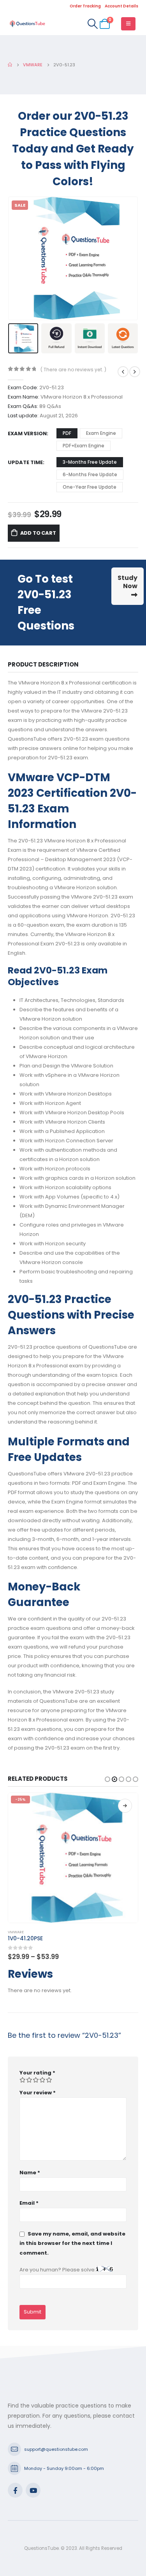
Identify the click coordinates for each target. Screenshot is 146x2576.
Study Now (128, 582)
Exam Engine (101, 433)
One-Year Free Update (90, 487)
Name (30, 2173)
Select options (125, 1806)
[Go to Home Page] (10, 65)
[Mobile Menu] (128, 24)
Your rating (37, 2073)
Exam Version (27, 433)
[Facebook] (15, 2490)
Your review (38, 2093)
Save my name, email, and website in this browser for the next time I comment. (72, 2243)
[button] (18, 258)
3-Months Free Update (90, 462)
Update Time (25, 462)
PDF (67, 433)
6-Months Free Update (90, 474)
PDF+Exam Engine (84, 446)
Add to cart (38, 533)
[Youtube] (33, 2490)
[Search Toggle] (92, 24)
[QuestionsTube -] (27, 24)
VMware (16, 1932)
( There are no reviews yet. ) (73, 370)
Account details (121, 6)
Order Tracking (85, 6)
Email (29, 2203)
